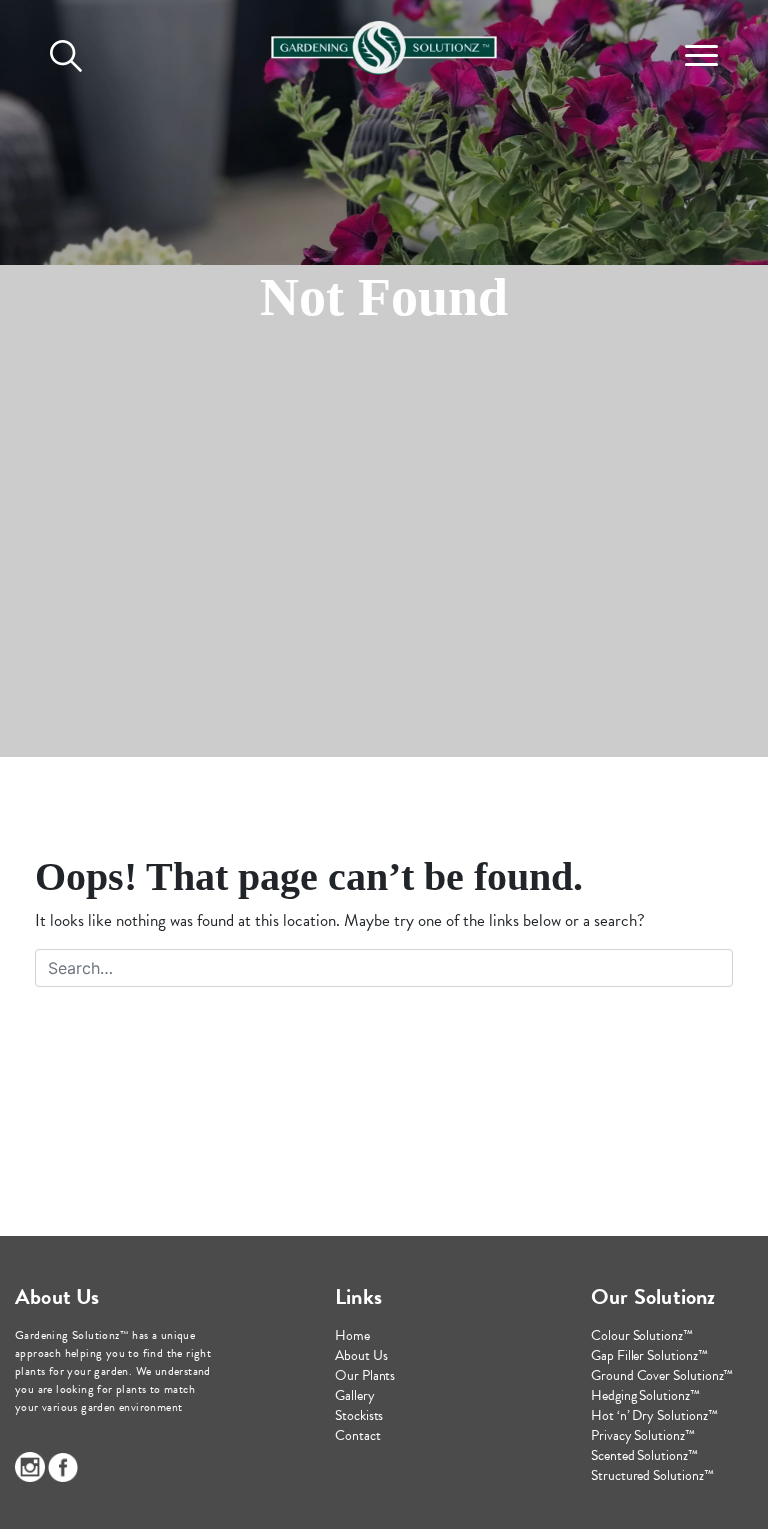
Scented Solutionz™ (644, 1455)
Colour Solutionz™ (642, 1335)
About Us (361, 1355)
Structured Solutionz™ (652, 1475)
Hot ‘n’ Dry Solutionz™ (654, 1415)
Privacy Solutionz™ (643, 1435)
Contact (358, 1435)
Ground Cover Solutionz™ (662, 1375)
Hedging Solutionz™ (645, 1395)
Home (352, 1335)
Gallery (355, 1395)
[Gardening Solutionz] (384, 43)
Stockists (359, 1415)
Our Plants (365, 1375)
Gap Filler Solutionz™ (649, 1355)
